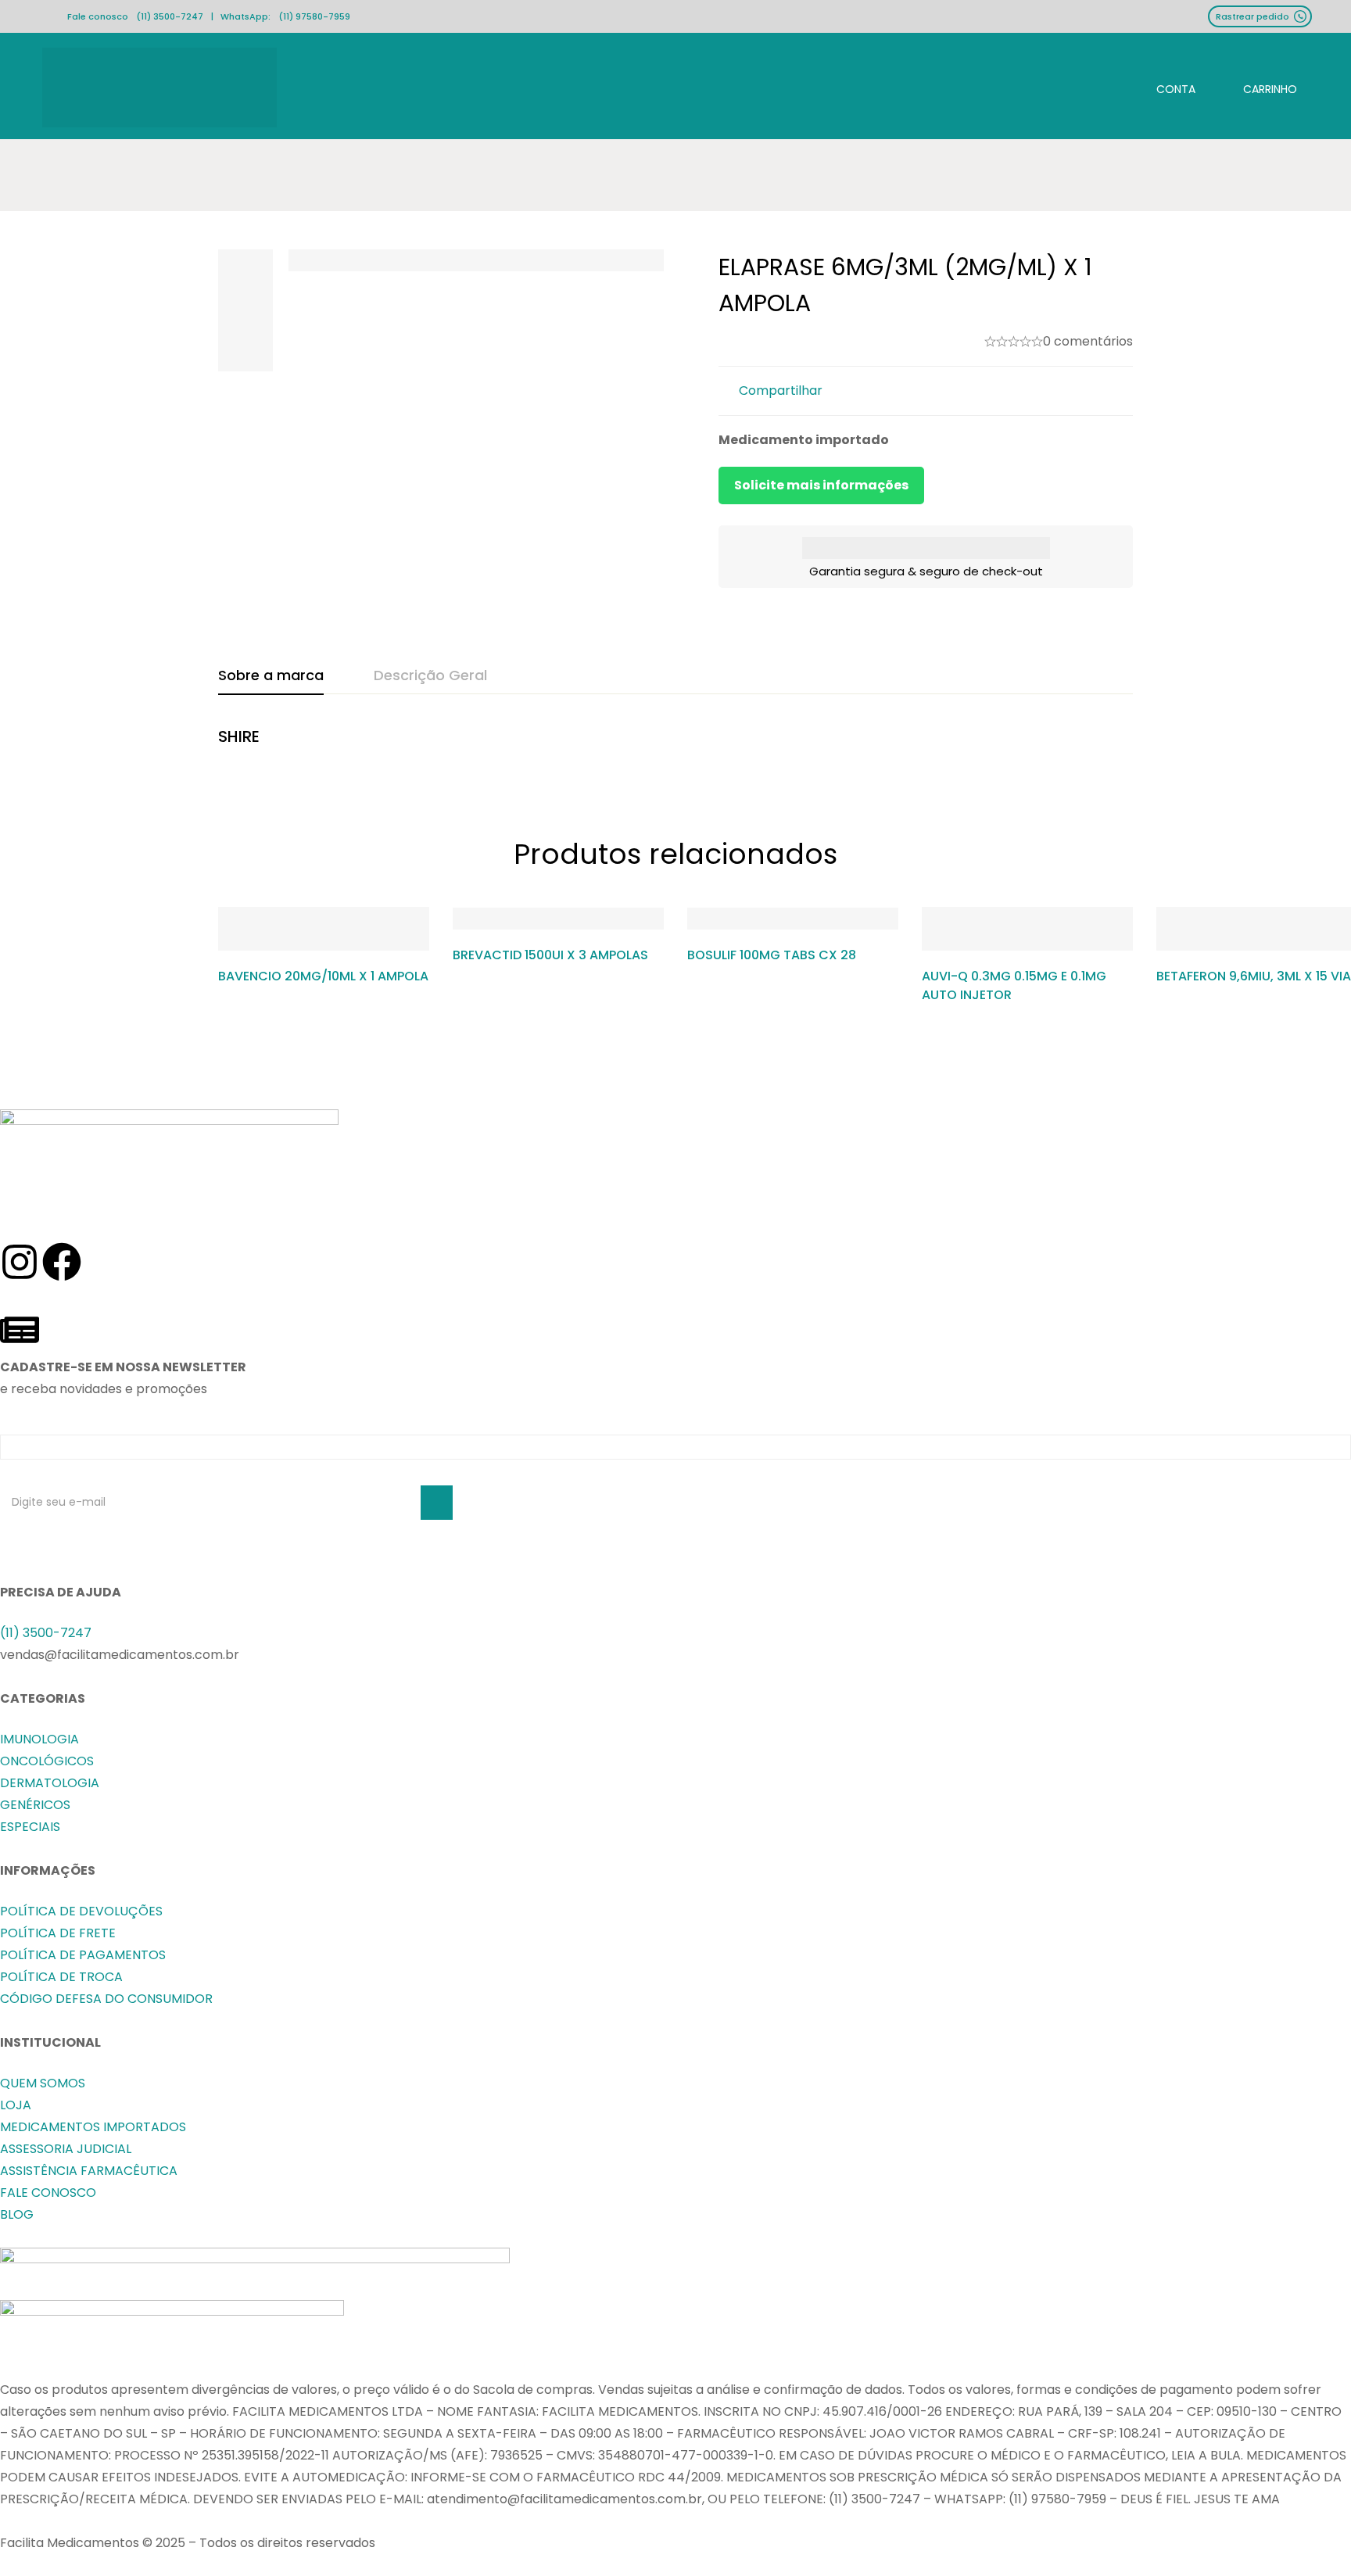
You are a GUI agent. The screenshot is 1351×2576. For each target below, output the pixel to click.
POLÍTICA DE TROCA (61, 1977)
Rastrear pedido (1252, 16)
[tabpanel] (675, 745)
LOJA (16, 2105)
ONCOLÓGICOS (47, 1761)
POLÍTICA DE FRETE (58, 1933)
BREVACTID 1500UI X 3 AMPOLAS (550, 955)
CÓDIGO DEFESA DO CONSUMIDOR (106, 1999)
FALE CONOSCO (48, 2193)
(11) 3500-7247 (170, 16)
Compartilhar (781, 391)
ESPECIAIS (30, 1827)
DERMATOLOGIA (50, 1783)
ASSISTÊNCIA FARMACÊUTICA (89, 2171)
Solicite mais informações (821, 485)
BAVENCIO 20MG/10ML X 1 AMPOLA (323, 976)
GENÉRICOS (35, 1805)
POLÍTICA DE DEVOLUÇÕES (81, 1911)
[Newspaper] (20, 1330)
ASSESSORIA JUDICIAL (66, 2149)
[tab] (271, 676)
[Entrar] (1163, 87)
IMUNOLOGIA (39, 1739)
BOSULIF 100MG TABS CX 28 (772, 955)
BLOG (17, 2214)
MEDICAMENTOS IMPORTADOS (93, 2127)
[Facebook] (62, 1262)
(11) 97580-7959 (314, 16)
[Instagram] (20, 1262)
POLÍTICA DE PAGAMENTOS (83, 1955)
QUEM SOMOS (43, 2083)
